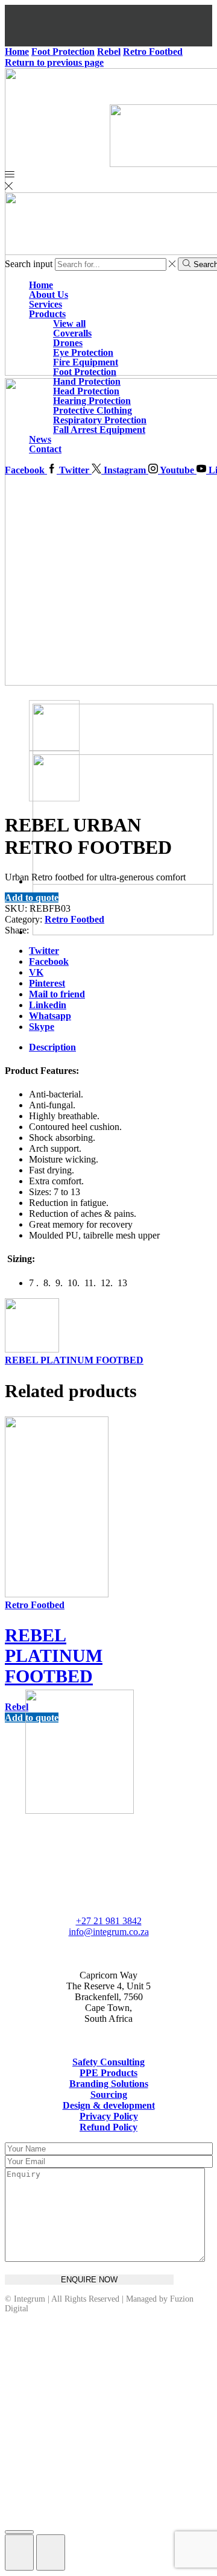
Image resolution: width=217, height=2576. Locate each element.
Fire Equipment (86, 362)
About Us (49, 295)
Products (47, 314)
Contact (45, 449)
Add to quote (32, 898)
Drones (68, 343)
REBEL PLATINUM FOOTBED (74, 1360)
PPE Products (108, 2073)
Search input (29, 264)
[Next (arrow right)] (51, 2552)
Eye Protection (83, 352)
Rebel (17, 1707)
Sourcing (109, 2095)
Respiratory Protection (100, 420)
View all (69, 324)
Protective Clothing (93, 410)
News (40, 439)
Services (46, 304)
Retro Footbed (74, 919)
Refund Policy (108, 2127)
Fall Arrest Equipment (99, 430)
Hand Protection (87, 381)
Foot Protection (85, 372)
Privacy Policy (109, 2116)
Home (41, 285)
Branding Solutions (109, 2084)
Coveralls (72, 333)
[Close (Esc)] (19, 2532)
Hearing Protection (92, 401)
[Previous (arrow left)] (19, 2552)
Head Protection (86, 391)
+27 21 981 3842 (109, 1921)
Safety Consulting (108, 2062)
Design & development (109, 2105)
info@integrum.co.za (109, 1932)
